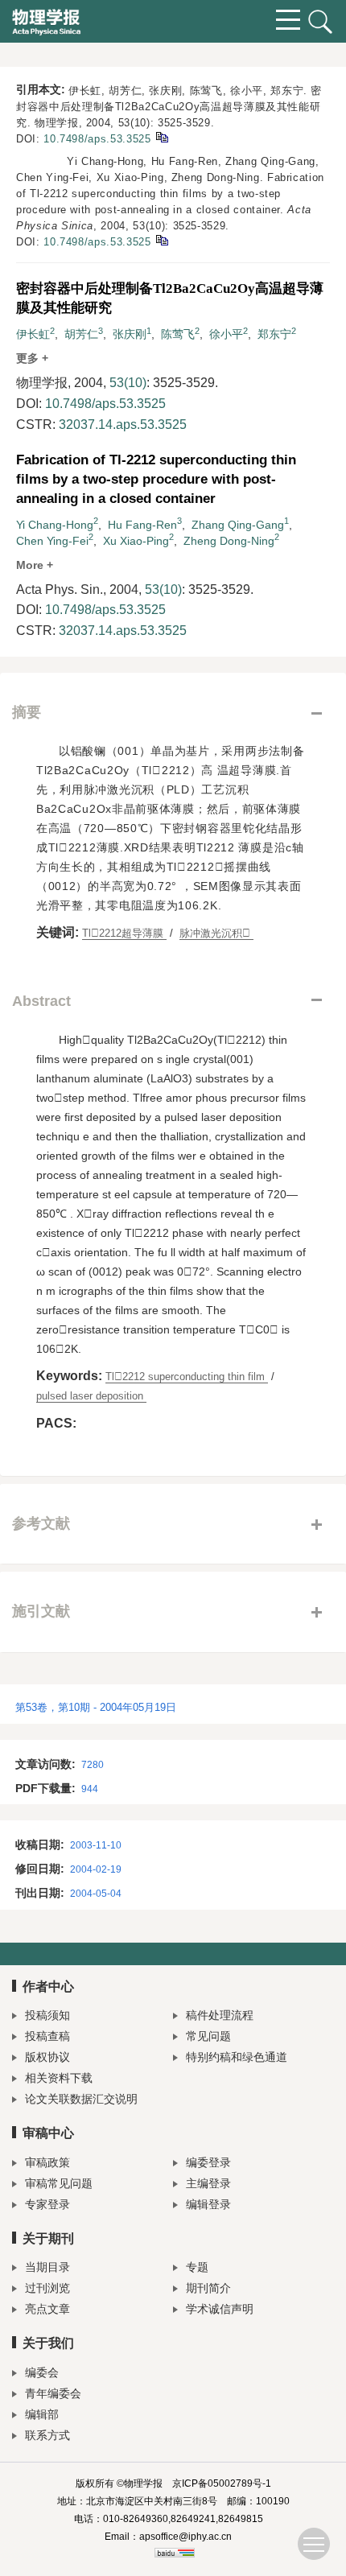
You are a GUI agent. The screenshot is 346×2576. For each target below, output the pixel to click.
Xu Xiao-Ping (136, 541)
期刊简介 (208, 2288)
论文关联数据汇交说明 (81, 2099)
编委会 (42, 2372)
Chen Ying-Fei (52, 541)
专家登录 (47, 2204)
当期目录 (47, 2267)
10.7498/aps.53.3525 (97, 139)
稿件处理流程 (220, 2015)
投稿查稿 (47, 2036)
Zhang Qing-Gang (238, 525)
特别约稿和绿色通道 (237, 2057)
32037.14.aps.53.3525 (123, 425)
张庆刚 (130, 334)
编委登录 (208, 2162)
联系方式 (47, 2435)
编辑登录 (208, 2204)
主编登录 (208, 2183)
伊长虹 (33, 334)
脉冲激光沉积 (216, 933)
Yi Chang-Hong (55, 525)
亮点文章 (47, 2309)
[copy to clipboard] (161, 239)
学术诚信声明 (220, 2309)
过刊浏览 (47, 2288)
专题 (197, 2267)
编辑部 (42, 2414)
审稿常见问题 (59, 2183)
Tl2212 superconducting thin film (187, 1377)
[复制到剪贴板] (161, 136)
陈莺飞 (178, 334)
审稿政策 (47, 2162)
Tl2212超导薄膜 (124, 933)
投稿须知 (47, 2015)
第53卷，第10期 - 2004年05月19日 (96, 1707)
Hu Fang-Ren (142, 525)
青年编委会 (53, 2393)
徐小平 (226, 334)
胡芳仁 (81, 334)
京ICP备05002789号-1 (222, 2483)
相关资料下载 (59, 2078)
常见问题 (208, 2036)
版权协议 (47, 2057)
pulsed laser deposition (91, 1396)
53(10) (128, 383)
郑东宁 (274, 334)
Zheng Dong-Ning (229, 541)
